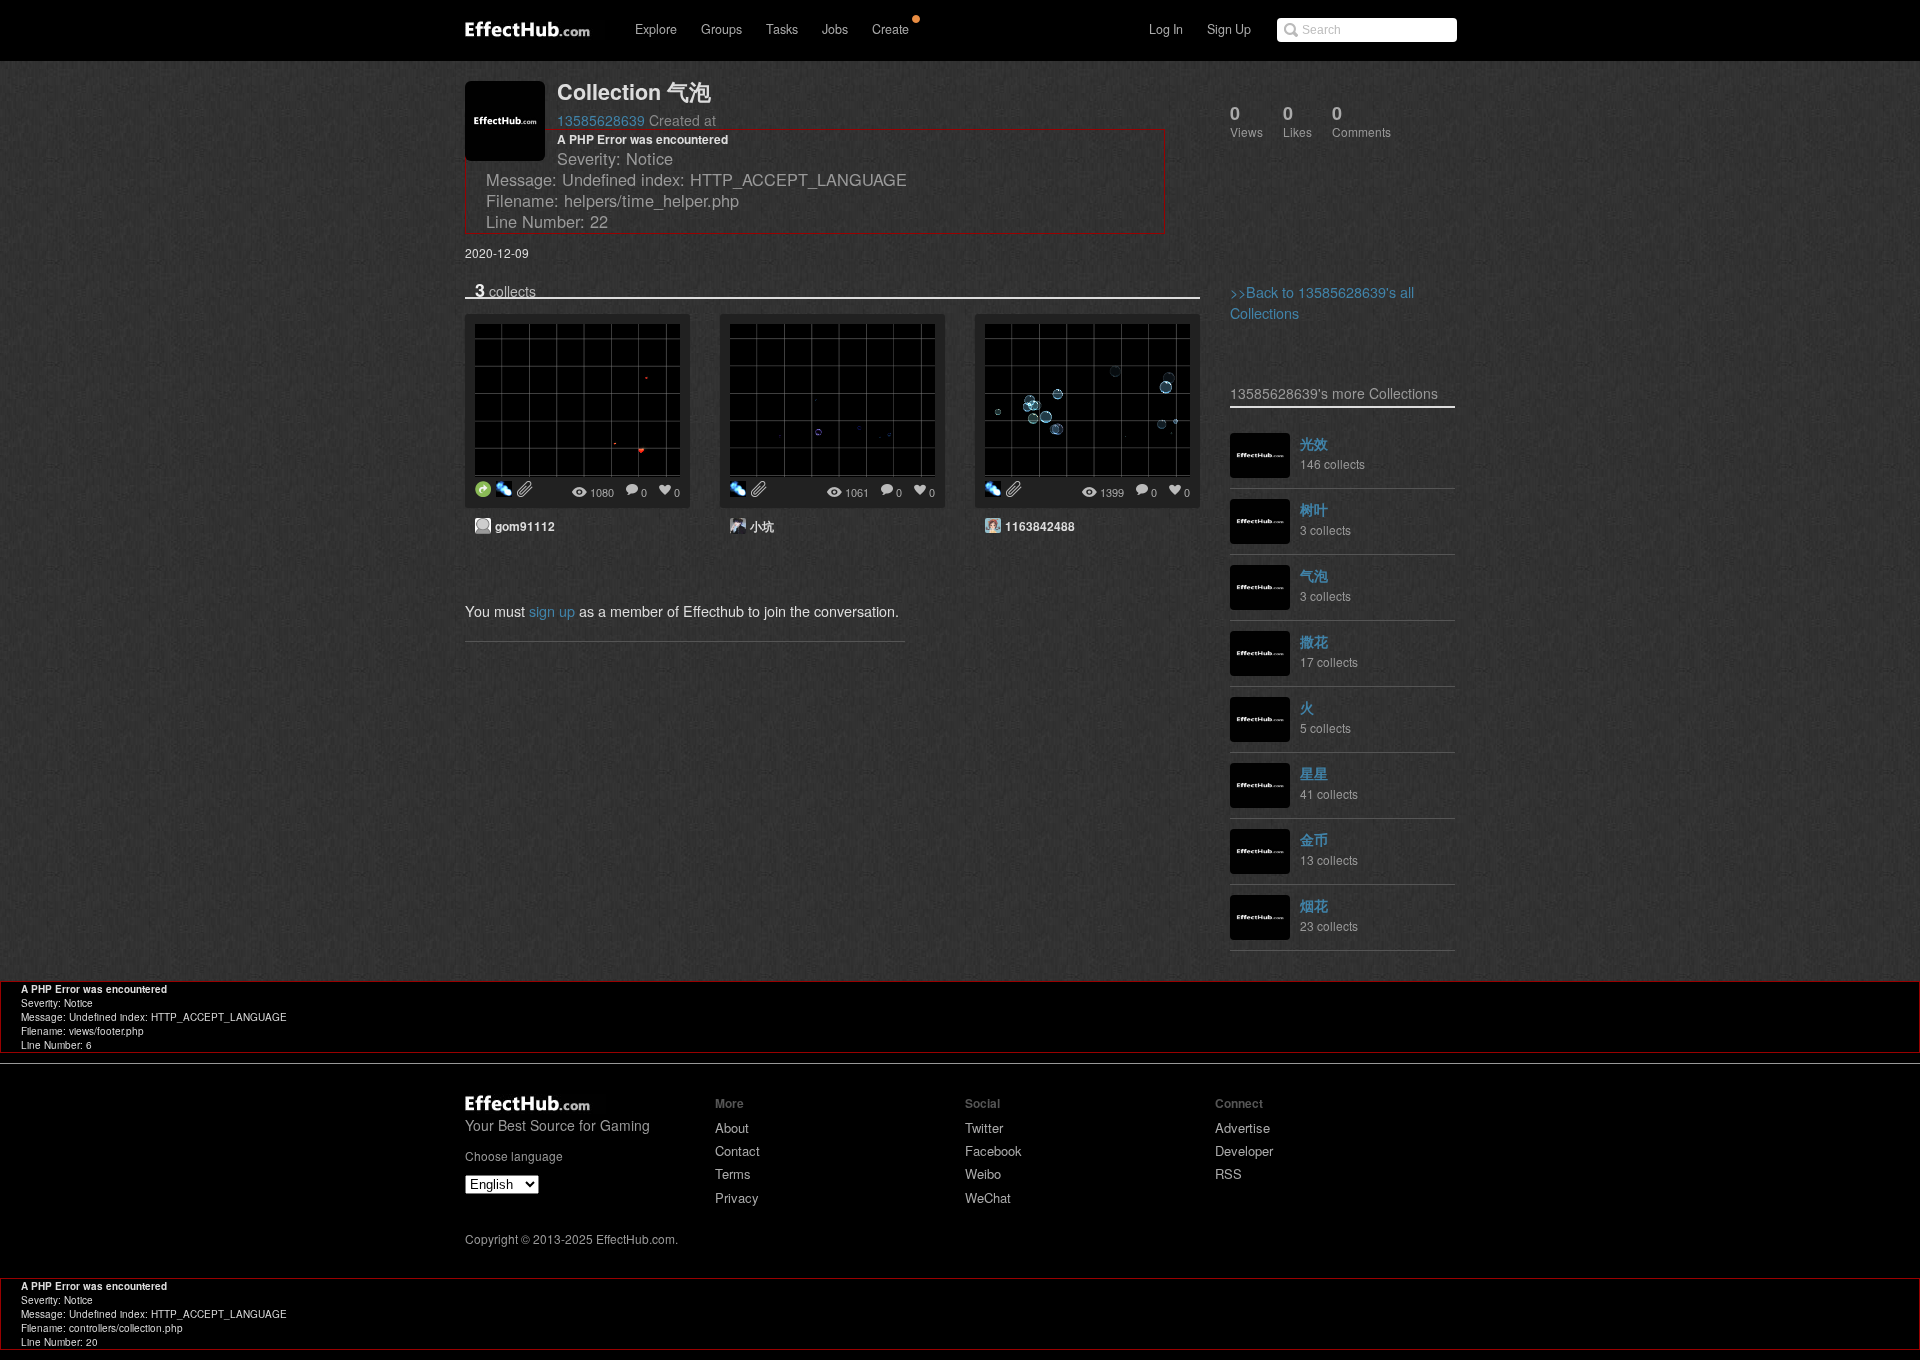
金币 (1314, 839)
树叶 (1314, 509)
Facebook (993, 1150)
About (732, 1127)
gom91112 (525, 526)
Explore (656, 29)
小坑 (762, 526)
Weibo (983, 1173)
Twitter (984, 1127)
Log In (1166, 29)
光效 (1314, 443)
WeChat (988, 1197)
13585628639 (601, 120)
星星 (1314, 773)
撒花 (1314, 641)
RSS (1228, 1173)
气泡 (1314, 575)
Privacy (737, 1197)
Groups (721, 29)
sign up (552, 610)
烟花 (1314, 905)
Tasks (782, 29)
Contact (737, 1150)
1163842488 (1040, 526)
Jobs (835, 29)
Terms (733, 1173)
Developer (1244, 1150)
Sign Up (1229, 29)
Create (890, 29)
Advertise (1242, 1127)
